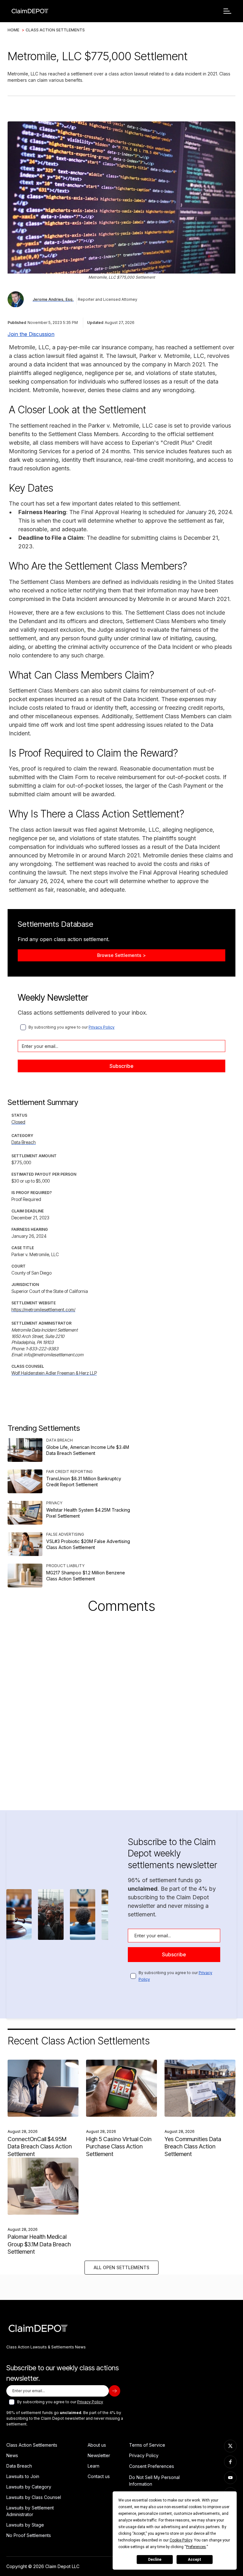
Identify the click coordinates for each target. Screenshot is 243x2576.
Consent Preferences (152, 2466)
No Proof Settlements (29, 2535)
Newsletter (99, 2455)
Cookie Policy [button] (181, 2540)
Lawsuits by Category (29, 2487)
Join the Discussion (31, 334)
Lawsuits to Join (23, 2476)
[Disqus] (121, 1704)
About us (97, 2445)
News (12, 2455)
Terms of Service (147, 2445)
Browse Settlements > (121, 955)
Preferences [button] (196, 2547)
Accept (195, 2560)
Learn (93, 2466)
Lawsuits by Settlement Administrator (30, 2511)
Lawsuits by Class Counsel (34, 2497)
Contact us (99, 2476)
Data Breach (19, 2466)
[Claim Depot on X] (230, 2446)
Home (13, 30)
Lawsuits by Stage (25, 2525)
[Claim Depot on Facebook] (230, 2462)
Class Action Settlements (55, 30)
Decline (155, 2560)
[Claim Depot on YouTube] (230, 2478)
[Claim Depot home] (30, 11)
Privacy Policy (102, 1027)
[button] (227, 11)
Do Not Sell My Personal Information (154, 2481)
